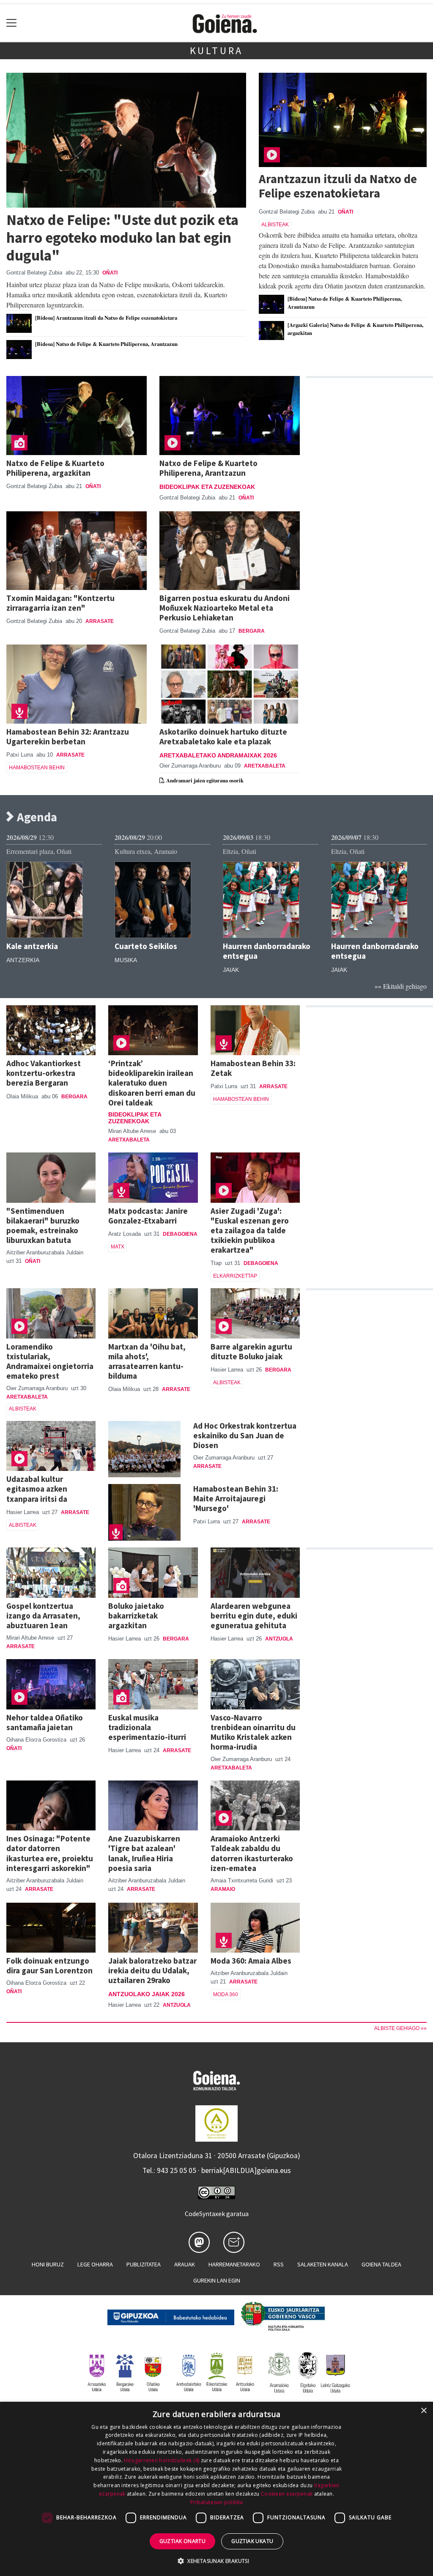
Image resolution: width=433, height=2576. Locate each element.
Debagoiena (180, 1234)
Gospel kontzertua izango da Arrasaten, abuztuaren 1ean (43, 1616)
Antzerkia (23, 960)
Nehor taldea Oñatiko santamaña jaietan (45, 1722)
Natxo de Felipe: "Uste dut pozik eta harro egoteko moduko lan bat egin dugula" (122, 237)
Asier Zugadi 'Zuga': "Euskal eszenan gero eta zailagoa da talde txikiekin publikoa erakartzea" (250, 1230)
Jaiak (231, 970)
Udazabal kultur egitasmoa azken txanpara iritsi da (37, 1489)
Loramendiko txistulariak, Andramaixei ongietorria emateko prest (50, 1361)
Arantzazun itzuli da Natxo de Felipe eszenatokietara (338, 186)
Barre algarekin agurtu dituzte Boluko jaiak (251, 1351)
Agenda (36, 817)
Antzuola (279, 1639)
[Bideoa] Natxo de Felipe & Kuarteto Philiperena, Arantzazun (106, 344)
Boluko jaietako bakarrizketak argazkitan (136, 1616)
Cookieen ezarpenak (287, 2494)
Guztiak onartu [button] (183, 2541)
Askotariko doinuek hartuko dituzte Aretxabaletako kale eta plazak (223, 737)
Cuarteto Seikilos (146, 946)
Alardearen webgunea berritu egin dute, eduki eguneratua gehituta (254, 1616)
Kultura (217, 51)
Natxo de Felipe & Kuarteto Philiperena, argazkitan (55, 468)
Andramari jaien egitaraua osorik (204, 780)
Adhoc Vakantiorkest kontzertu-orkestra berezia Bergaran (44, 1073)
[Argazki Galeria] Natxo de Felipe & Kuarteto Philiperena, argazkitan (355, 329)
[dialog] (216, 2489)
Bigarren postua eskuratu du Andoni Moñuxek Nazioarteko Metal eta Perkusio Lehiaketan (225, 608)
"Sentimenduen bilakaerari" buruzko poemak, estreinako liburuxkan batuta (43, 1225)
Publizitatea (144, 2264)
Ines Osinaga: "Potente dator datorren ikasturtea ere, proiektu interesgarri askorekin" (50, 1853)
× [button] (423, 2411)
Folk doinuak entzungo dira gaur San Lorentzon (49, 1966)
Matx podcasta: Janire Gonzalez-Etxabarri (148, 1216)
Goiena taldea (381, 2264)
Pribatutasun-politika (216, 2502)
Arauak (185, 2264)
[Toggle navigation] (12, 23)
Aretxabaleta (265, 766)
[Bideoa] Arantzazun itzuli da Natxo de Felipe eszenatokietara (106, 318)
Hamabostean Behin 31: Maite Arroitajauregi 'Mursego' (236, 1498)
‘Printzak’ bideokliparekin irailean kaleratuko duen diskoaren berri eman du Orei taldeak (152, 1083)
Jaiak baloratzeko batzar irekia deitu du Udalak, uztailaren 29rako (152, 1970)
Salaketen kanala (323, 2264)
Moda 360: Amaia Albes (251, 1961)
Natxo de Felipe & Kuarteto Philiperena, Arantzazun (208, 468)
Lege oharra (95, 2264)
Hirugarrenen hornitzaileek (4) (162, 2460)
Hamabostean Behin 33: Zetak (253, 1068)
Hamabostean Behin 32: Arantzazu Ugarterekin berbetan (68, 737)
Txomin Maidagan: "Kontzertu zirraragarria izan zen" (60, 603)
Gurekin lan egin (217, 2280)
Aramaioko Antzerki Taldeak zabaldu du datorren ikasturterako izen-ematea (252, 1853)
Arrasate (100, 621)
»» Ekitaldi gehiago (401, 986)
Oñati (110, 273)
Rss (279, 2264)
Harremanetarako (234, 2264)
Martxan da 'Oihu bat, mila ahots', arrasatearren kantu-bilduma (147, 1361)
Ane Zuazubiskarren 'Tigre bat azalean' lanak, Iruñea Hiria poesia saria (144, 1853)
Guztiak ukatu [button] (252, 2541)
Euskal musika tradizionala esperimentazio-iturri (147, 1727)
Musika (126, 960)
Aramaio (223, 1889)
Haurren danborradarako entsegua (267, 951)
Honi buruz (48, 2264)
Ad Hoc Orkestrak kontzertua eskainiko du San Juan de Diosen (245, 1435)
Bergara (252, 631)
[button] (216, 2561)
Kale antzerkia (32, 946)
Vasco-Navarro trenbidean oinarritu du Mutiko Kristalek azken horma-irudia (253, 1732)
